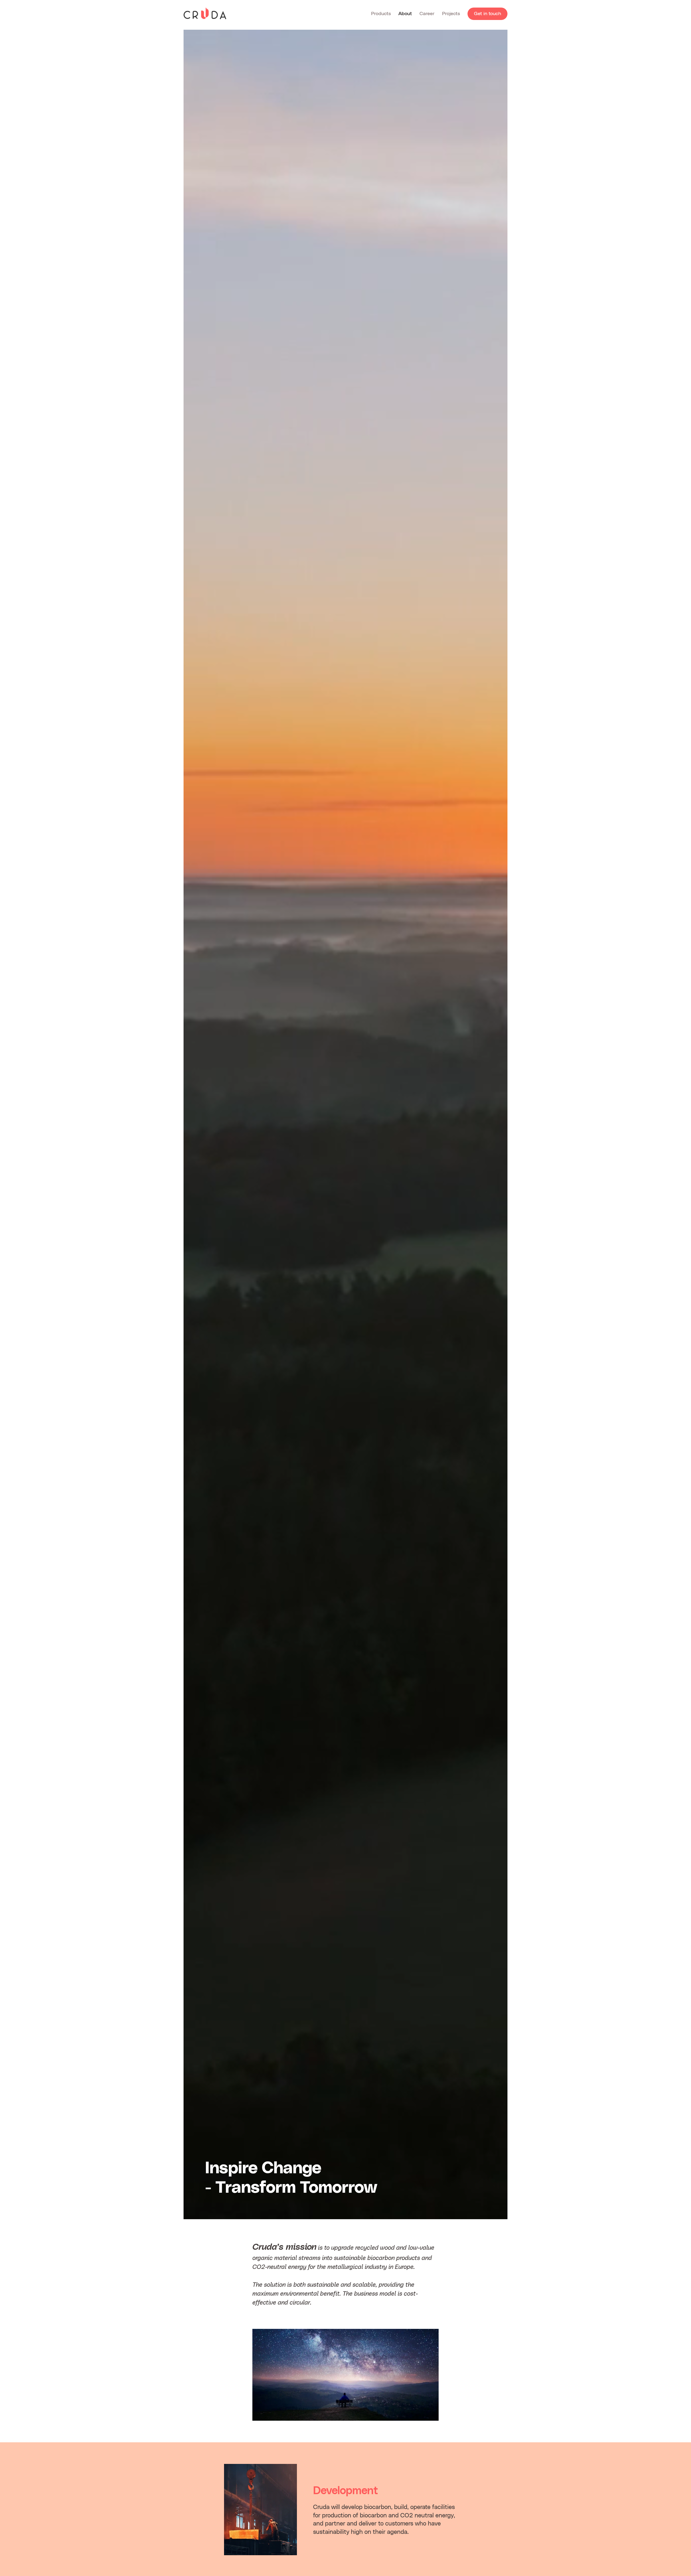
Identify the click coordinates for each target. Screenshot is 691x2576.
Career (427, 14)
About (405, 14)
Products (381, 14)
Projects (451, 14)
